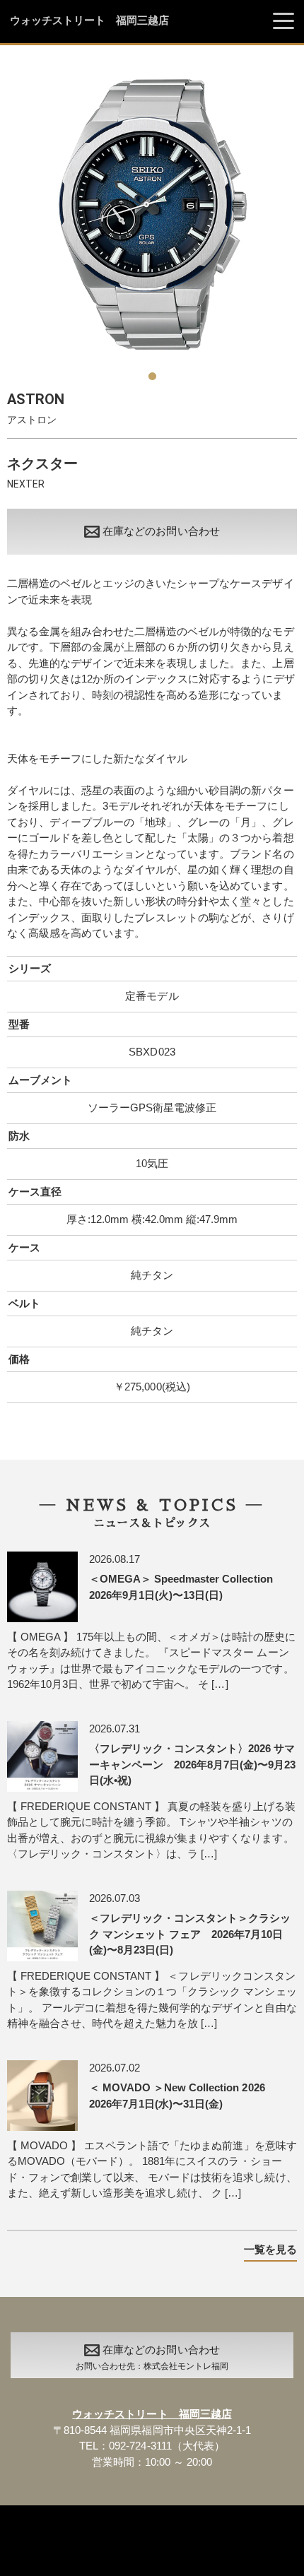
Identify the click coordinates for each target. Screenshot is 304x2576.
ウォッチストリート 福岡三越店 (89, 20)
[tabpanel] (152, 215)
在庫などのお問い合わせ (161, 531)
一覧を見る (270, 2249)
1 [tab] (152, 371)
